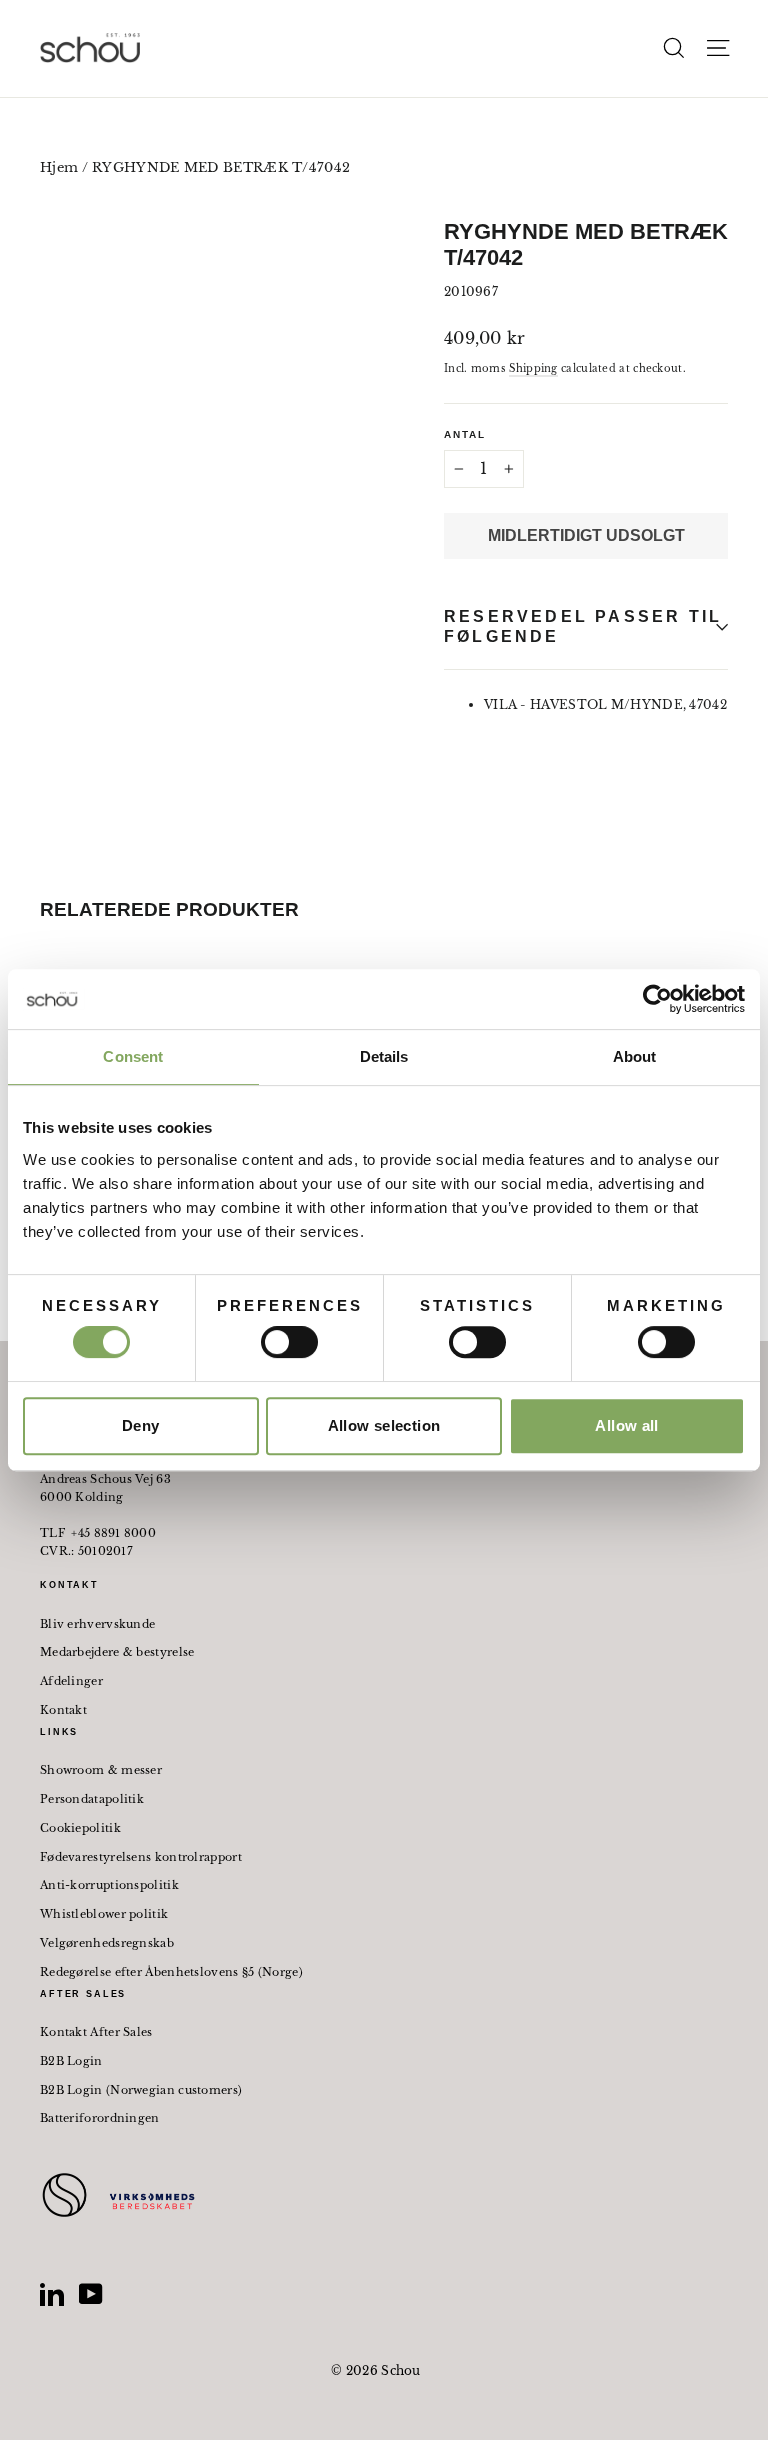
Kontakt (63, 1710)
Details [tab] (384, 1056)
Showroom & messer (101, 1770)
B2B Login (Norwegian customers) (141, 2090)
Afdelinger (71, 1681)
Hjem (59, 167)
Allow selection (384, 1425)
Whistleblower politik (104, 1914)
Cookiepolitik (80, 1828)
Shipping (533, 368)
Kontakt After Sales (96, 2032)
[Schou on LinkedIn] (52, 2294)
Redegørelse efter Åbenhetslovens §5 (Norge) (171, 1972)
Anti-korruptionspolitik (109, 1885)
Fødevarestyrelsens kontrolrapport (141, 1857)
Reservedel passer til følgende (583, 626)
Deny (141, 1425)
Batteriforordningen (100, 2118)
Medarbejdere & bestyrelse (117, 1652)
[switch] (289, 1342)
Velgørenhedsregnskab (107, 1943)
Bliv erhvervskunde (97, 1624)
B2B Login (71, 2061)
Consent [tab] (133, 1056)
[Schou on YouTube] (91, 2294)
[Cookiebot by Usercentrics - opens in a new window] (657, 999)
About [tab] (635, 1056)
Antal (465, 434)
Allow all (626, 1425)
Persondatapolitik (92, 1799)
